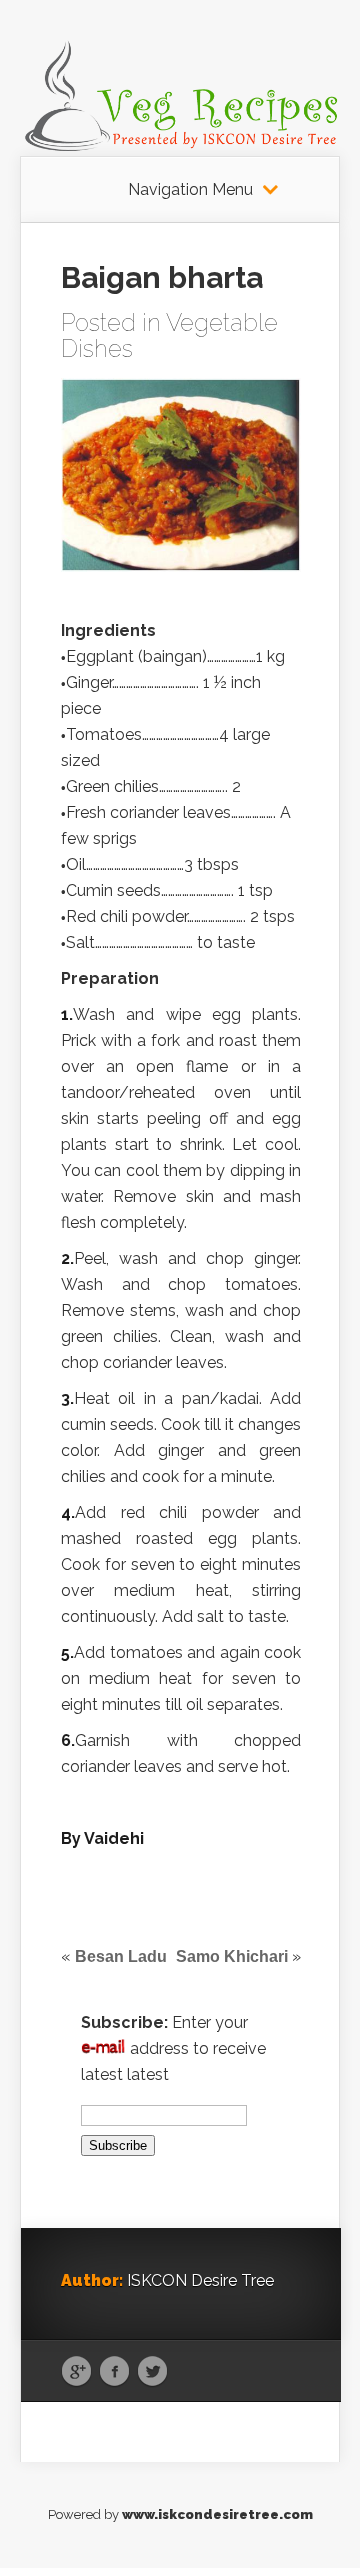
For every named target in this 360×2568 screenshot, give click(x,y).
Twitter (152, 2372)
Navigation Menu (190, 190)
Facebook (114, 2372)
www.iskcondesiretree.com (217, 2514)
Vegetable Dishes (169, 335)
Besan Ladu (121, 1956)
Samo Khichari (232, 1956)
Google (76, 2372)
